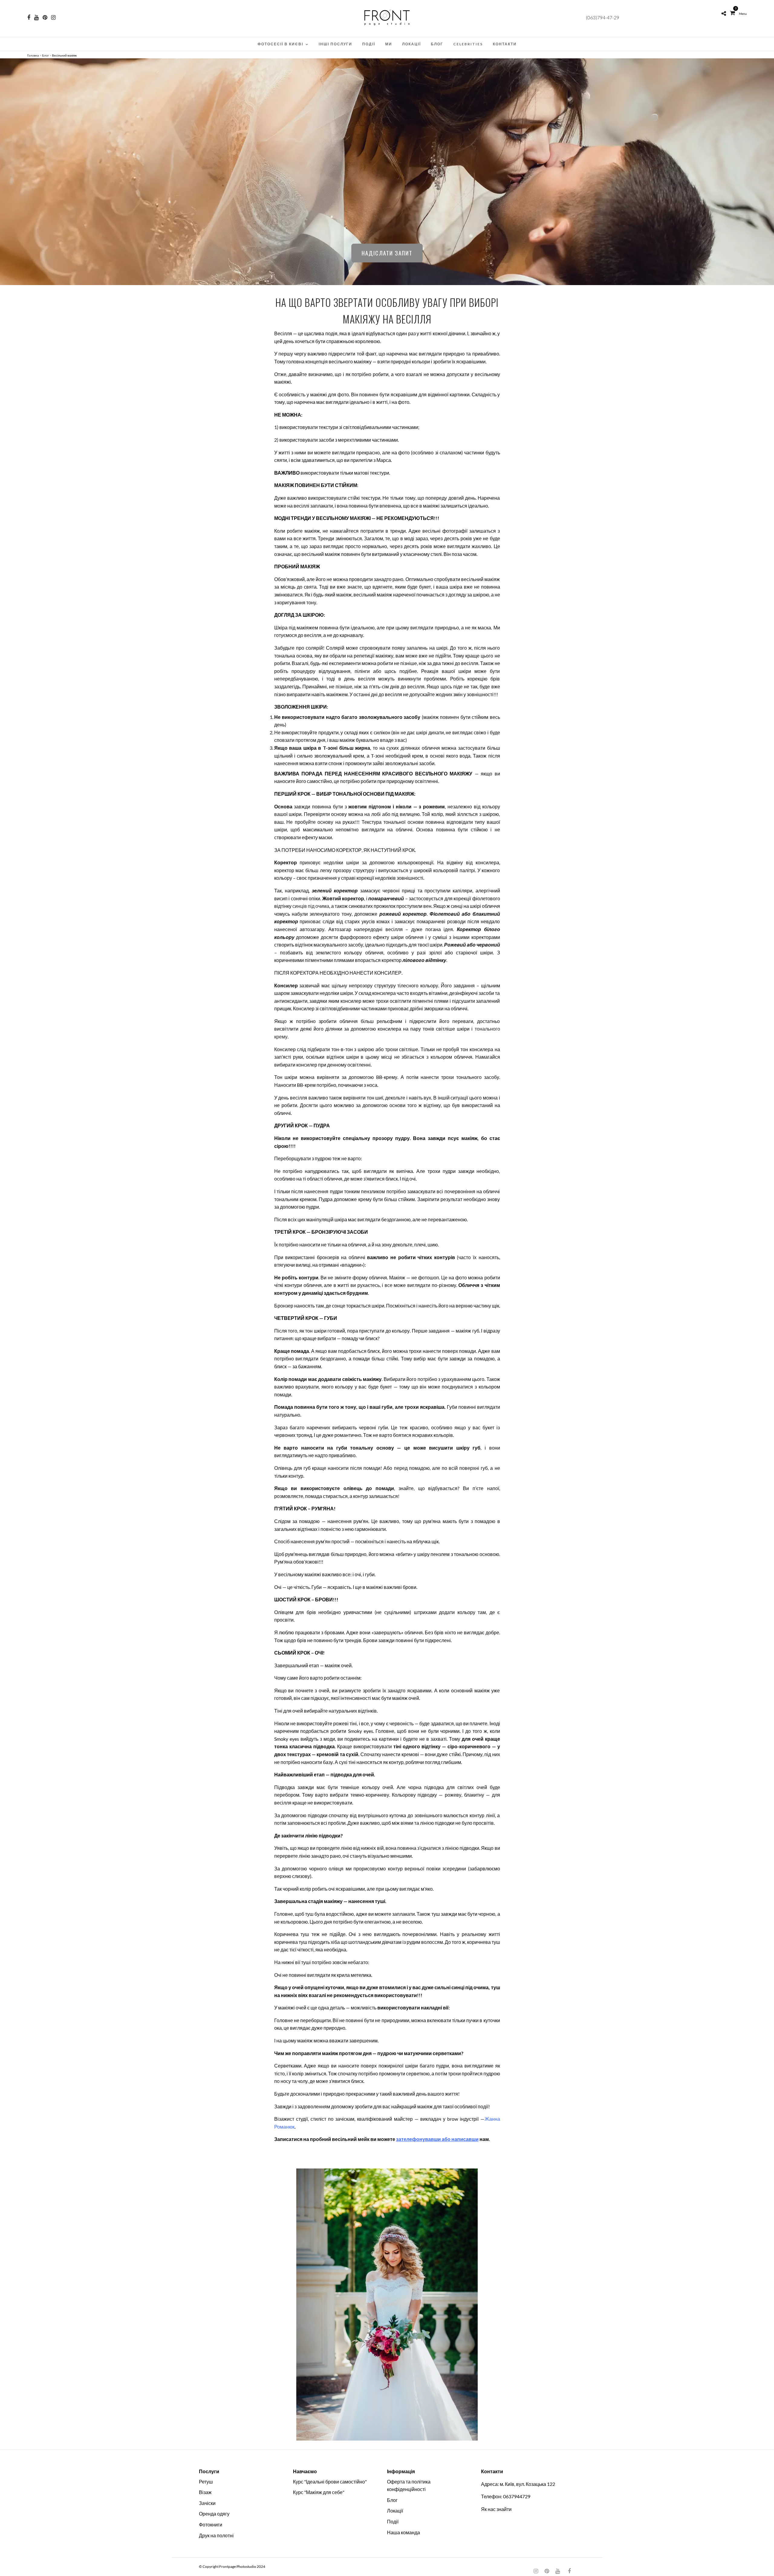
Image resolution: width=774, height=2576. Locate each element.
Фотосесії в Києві (280, 44)
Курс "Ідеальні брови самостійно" (330, 2482)
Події (369, 44)
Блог (437, 44)
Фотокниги (211, 2524)
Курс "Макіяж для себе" (319, 2492)
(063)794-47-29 (603, 17)
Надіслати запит (387, 253)
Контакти (505, 44)
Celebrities (468, 44)
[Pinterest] (45, 18)
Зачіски (207, 2503)
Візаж (205, 2492)
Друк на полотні (216, 2535)
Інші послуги (335, 44)
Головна (33, 55)
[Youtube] (36, 18)
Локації (411, 44)
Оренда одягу (214, 2514)
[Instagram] (53, 18)
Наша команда (403, 2532)
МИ (389, 44)
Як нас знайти (496, 2509)
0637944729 (517, 2496)
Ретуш (206, 2482)
